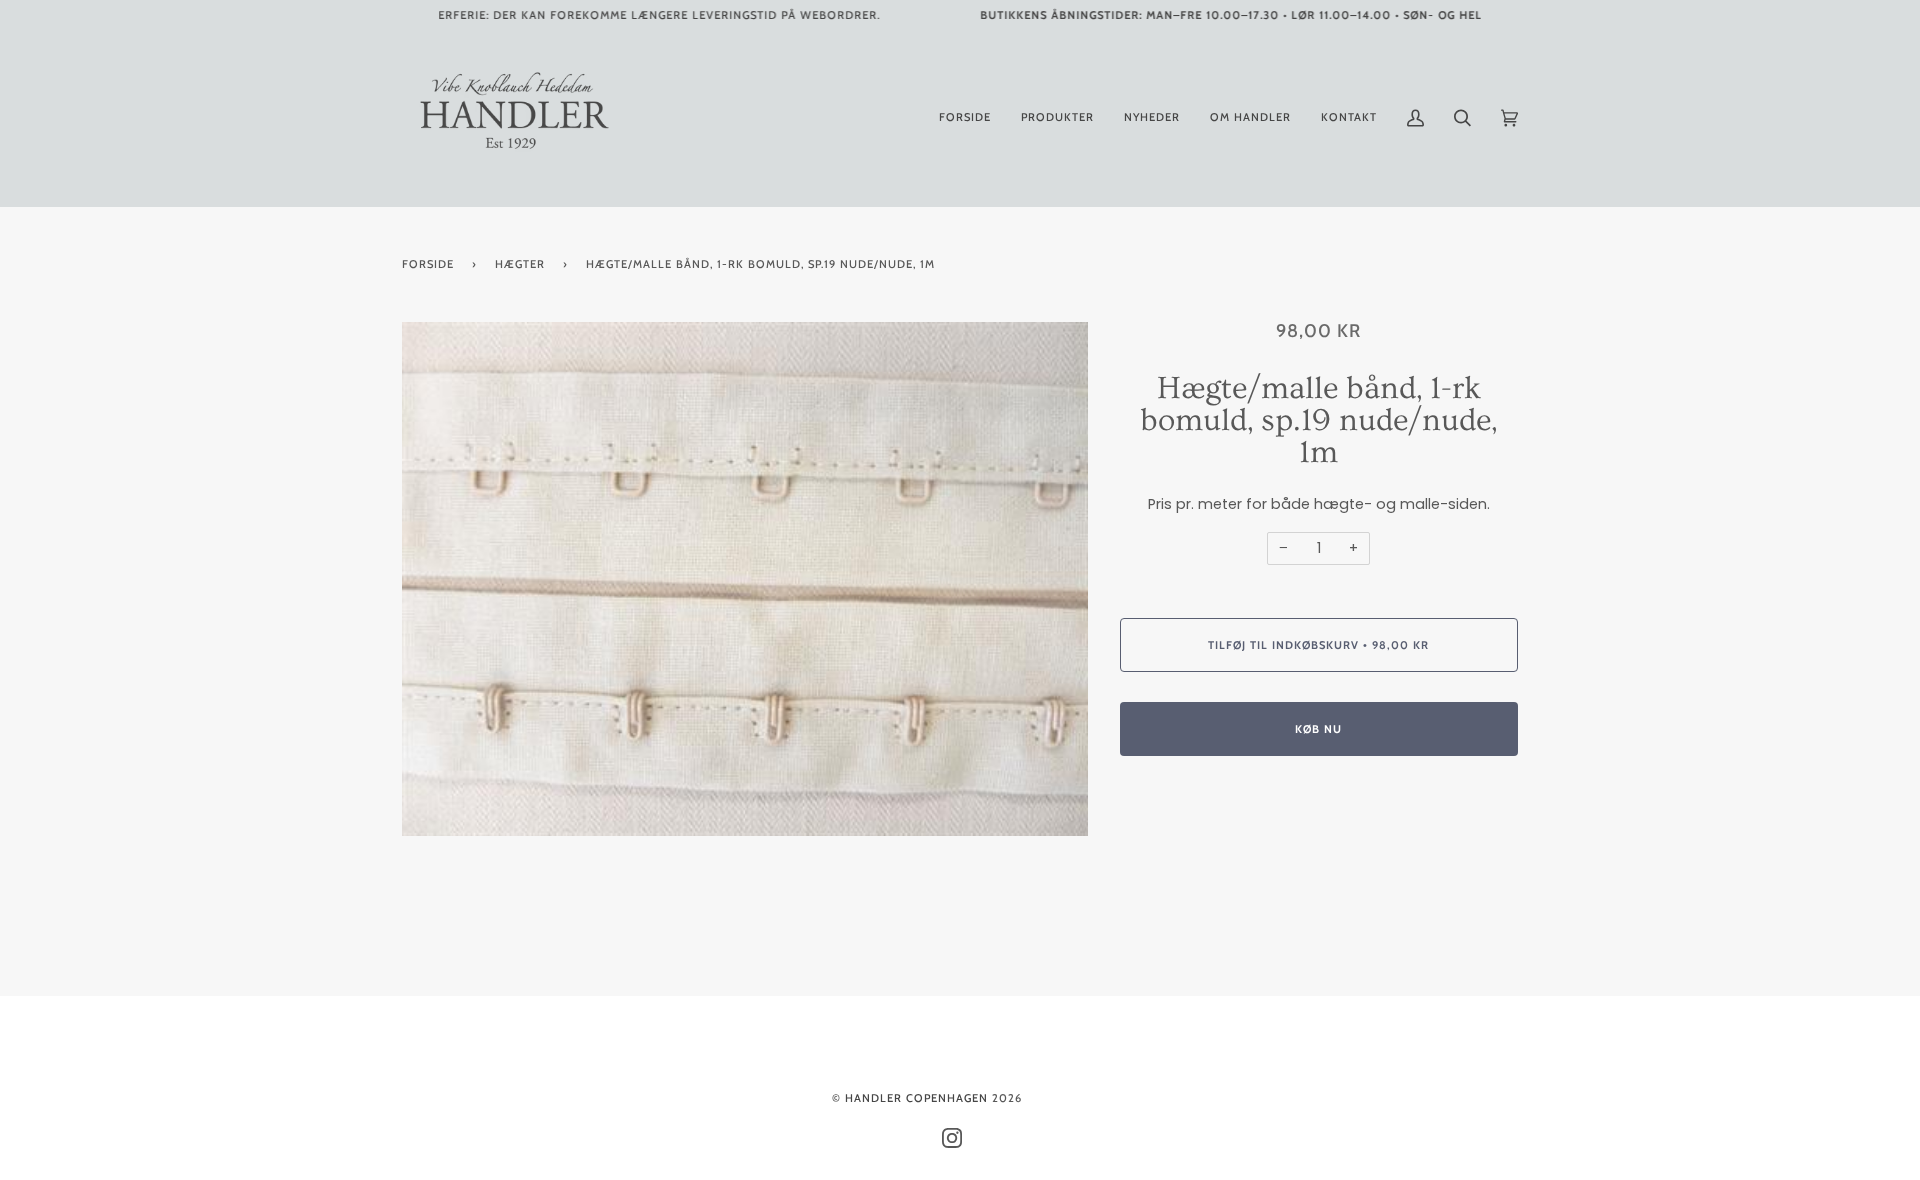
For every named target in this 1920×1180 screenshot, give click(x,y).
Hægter (520, 264)
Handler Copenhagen (916, 1098)
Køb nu (1318, 729)
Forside (428, 264)
